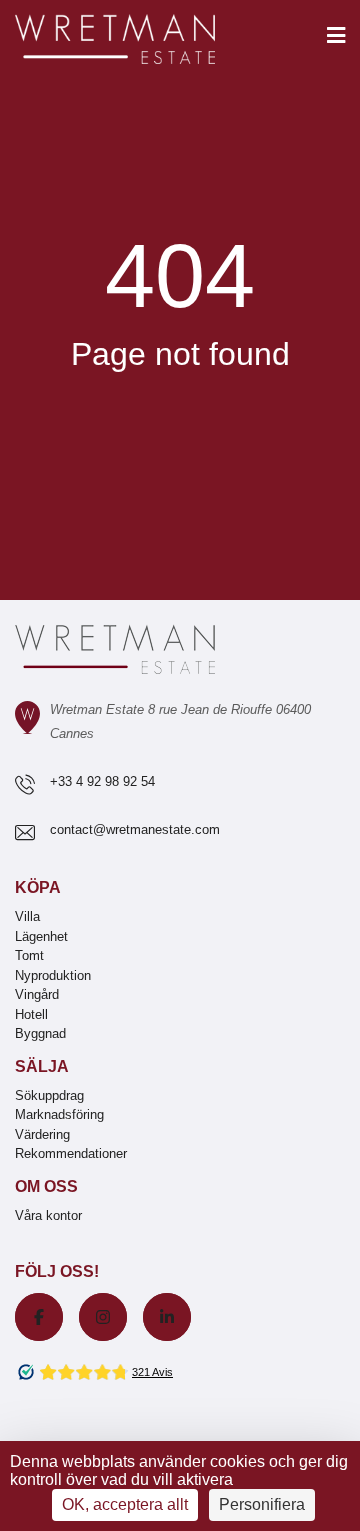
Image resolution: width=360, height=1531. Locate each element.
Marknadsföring (59, 1114)
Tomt (29, 955)
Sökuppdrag (49, 1095)
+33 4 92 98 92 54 (102, 781)
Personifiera (262, 1504)
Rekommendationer (71, 1153)
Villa (27, 916)
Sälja (42, 1066)
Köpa (38, 887)
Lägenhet (41, 936)
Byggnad (40, 1033)
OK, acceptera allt (125, 1504)
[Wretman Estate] (147, 40)
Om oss (46, 1186)
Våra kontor (48, 1215)
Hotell (31, 1014)
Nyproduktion (53, 975)
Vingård (37, 994)
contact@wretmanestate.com (135, 829)
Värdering (42, 1134)
